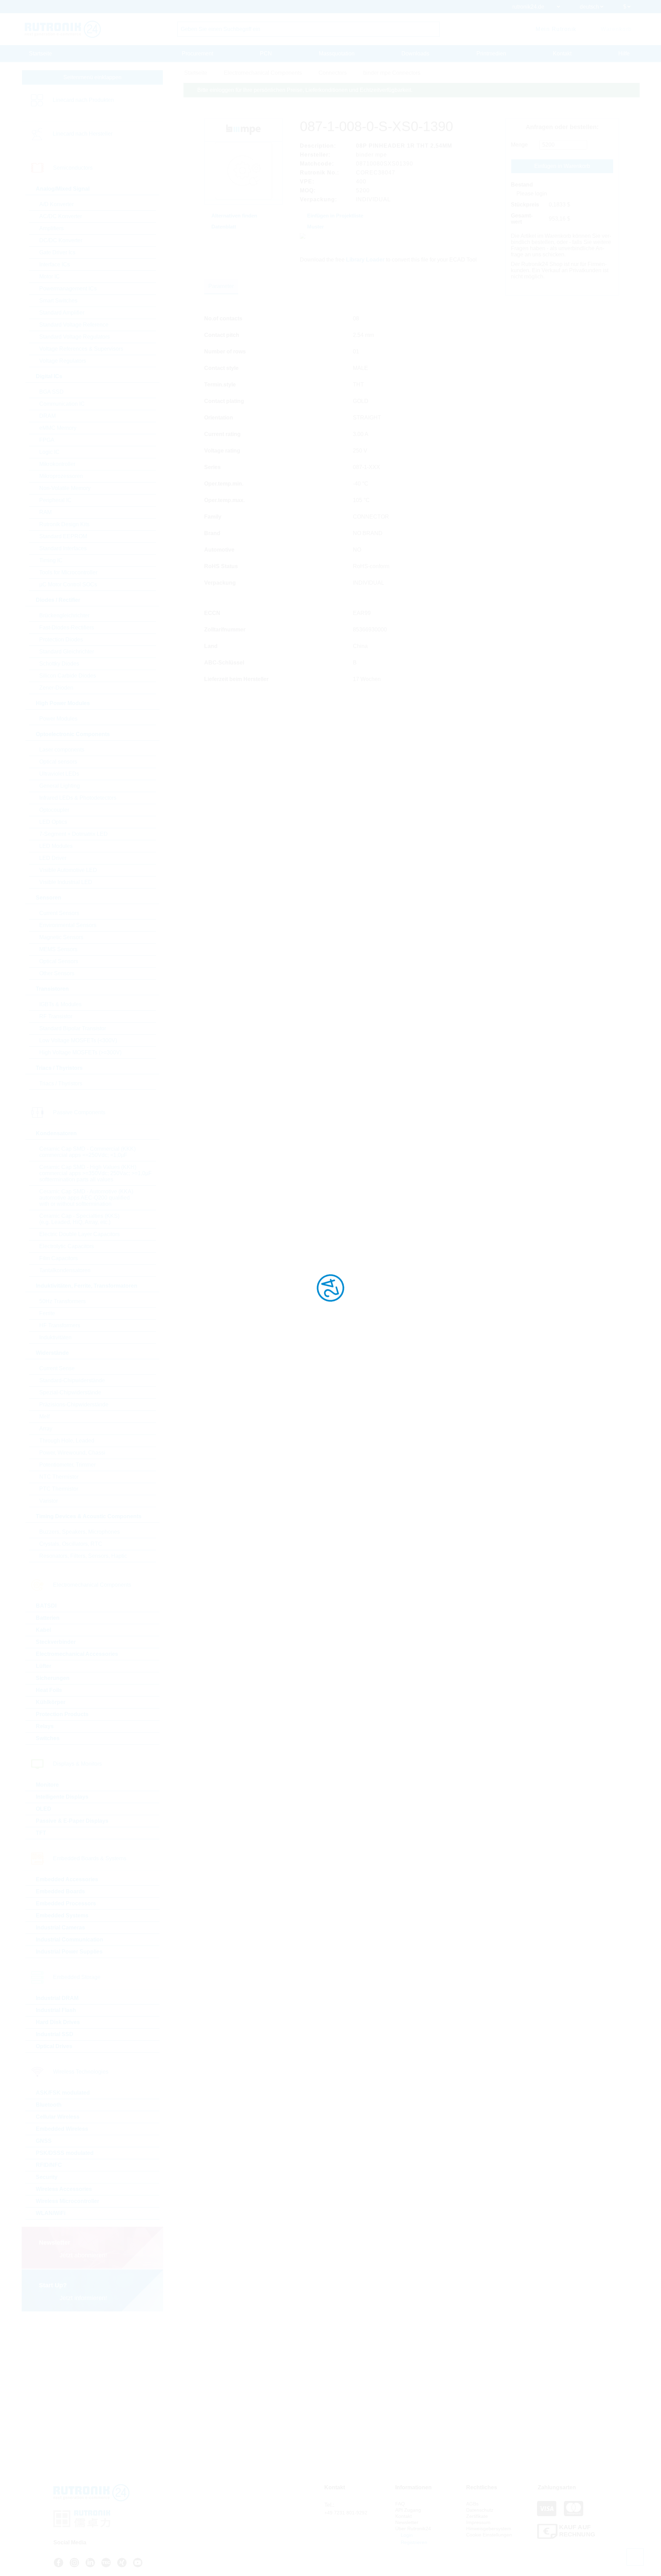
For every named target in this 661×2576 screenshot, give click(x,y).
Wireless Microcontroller (67, 2201)
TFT (41, 1833)
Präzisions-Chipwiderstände (74, 1404)
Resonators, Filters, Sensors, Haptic (83, 1556)
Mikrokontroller (57, 464)
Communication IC (62, 404)
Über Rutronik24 (413, 2529)
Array (46, 1429)
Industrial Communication (70, 1940)
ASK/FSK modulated (63, 2093)
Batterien (48, 1618)
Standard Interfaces (63, 548)
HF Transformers (60, 1325)
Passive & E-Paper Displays (72, 1821)
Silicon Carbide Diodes (68, 676)
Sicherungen (53, 1678)
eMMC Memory (58, 428)
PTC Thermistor (59, 1489)
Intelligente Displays (62, 1797)
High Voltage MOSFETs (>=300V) (80, 1052)
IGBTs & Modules (60, 1004)
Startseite (40, 54)
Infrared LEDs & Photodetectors (78, 798)
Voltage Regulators (63, 361)
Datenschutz (480, 2510)
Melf (44, 1417)
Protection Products (62, 1714)
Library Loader (365, 260)
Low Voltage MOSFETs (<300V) (78, 1040)
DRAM (48, 416)
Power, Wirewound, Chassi (72, 1453)
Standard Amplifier (62, 313)
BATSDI (46, 1606)
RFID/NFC (49, 2165)
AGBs (472, 2504)
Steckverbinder (56, 1642)
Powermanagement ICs (68, 289)
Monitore (47, 1785)
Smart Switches (58, 301)
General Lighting (60, 786)
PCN (266, 54)
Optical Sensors (59, 961)
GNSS (44, 2141)
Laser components (62, 750)
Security (47, 2177)
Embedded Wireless (62, 2129)
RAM (45, 512)
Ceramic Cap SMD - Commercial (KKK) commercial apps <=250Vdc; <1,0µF (87, 1152)
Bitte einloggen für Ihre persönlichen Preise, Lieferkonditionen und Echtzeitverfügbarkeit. (305, 90)
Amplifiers (51, 228)
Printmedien (491, 54)
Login (406, 2535)
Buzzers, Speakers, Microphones (80, 1532)
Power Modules (58, 719)
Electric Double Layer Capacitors (80, 1234)
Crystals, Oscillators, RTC (71, 1544)
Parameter (221, 286)
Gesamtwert (522, 219)
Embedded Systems (62, 1915)
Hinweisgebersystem (489, 2529)
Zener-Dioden (56, 688)
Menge (519, 145)
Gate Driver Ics (57, 252)
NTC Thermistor (59, 1477)
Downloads (415, 54)
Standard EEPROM (63, 536)
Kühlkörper (51, 1702)
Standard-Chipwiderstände (72, 1380)
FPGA (47, 440)
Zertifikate (477, 2516)
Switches (48, 1738)
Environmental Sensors (68, 925)
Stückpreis (525, 205)
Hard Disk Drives (58, 2022)
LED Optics (53, 822)
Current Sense (57, 1368)
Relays (45, 1726)
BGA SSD (51, 392)
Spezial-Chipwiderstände (70, 1392)
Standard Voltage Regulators (75, 337)
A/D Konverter (56, 204)
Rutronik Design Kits (64, 524)
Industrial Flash (56, 2010)
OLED (44, 1809)
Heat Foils (49, 1690)
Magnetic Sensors (61, 937)
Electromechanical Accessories (77, 1654)
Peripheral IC (55, 500)
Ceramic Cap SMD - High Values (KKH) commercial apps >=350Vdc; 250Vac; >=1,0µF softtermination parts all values (96, 1173)
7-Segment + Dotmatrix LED (74, 834)
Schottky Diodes (59, 664)
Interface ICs (55, 264)
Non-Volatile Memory (65, 488)
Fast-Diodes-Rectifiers (67, 627)
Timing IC (51, 560)
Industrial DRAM (57, 1998)
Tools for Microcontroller (68, 572)
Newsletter (407, 2522)
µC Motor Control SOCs (68, 584)
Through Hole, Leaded (67, 1441)
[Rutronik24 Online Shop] (63, 29)
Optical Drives (54, 2046)
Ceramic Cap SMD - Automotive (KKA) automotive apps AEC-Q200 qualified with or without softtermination (86, 1198)
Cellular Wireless (58, 2117)
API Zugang (408, 2510)
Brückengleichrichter (64, 615)
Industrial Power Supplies (69, 1952)
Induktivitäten (55, 1337)
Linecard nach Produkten (83, 100)
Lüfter (44, 1666)
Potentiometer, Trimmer (67, 1465)
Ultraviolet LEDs (59, 774)
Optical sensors (58, 762)
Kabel (43, 1630)
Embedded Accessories (67, 1879)
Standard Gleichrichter (67, 652)
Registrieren (413, 2542)
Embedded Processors (66, 1903)
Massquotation (337, 54)
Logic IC (49, 452)
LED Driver (53, 858)
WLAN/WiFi (51, 2213)
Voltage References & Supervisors (81, 349)
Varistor (49, 1501)
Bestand (522, 185)
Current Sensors (59, 913)
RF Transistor (56, 1016)
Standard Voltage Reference (74, 325)
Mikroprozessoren (61, 476)
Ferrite (47, 1313)
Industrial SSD (55, 2034)
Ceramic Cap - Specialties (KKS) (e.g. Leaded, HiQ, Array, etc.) (79, 1219)
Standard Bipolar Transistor (73, 1028)
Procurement (197, 54)
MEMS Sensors (58, 949)
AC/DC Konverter (61, 216)
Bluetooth (49, 2105)
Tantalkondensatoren (65, 1270)
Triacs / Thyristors (61, 1083)
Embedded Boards (60, 1891)
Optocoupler (54, 810)
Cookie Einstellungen (489, 2535)
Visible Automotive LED (68, 870)
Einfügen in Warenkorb (562, 166)
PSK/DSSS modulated (65, 2153)
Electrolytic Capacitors (67, 1246)
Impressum (478, 2522)
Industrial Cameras (60, 1928)
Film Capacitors (59, 1258)
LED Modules (56, 846)
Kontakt (562, 54)
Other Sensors (57, 973)
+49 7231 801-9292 (346, 2513)
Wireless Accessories (64, 2189)
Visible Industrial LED (66, 882)
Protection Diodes (61, 640)
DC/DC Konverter (61, 240)
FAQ (400, 2504)
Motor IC (50, 276)
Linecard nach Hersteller (83, 134)
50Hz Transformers (62, 1301)
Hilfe (624, 54)
